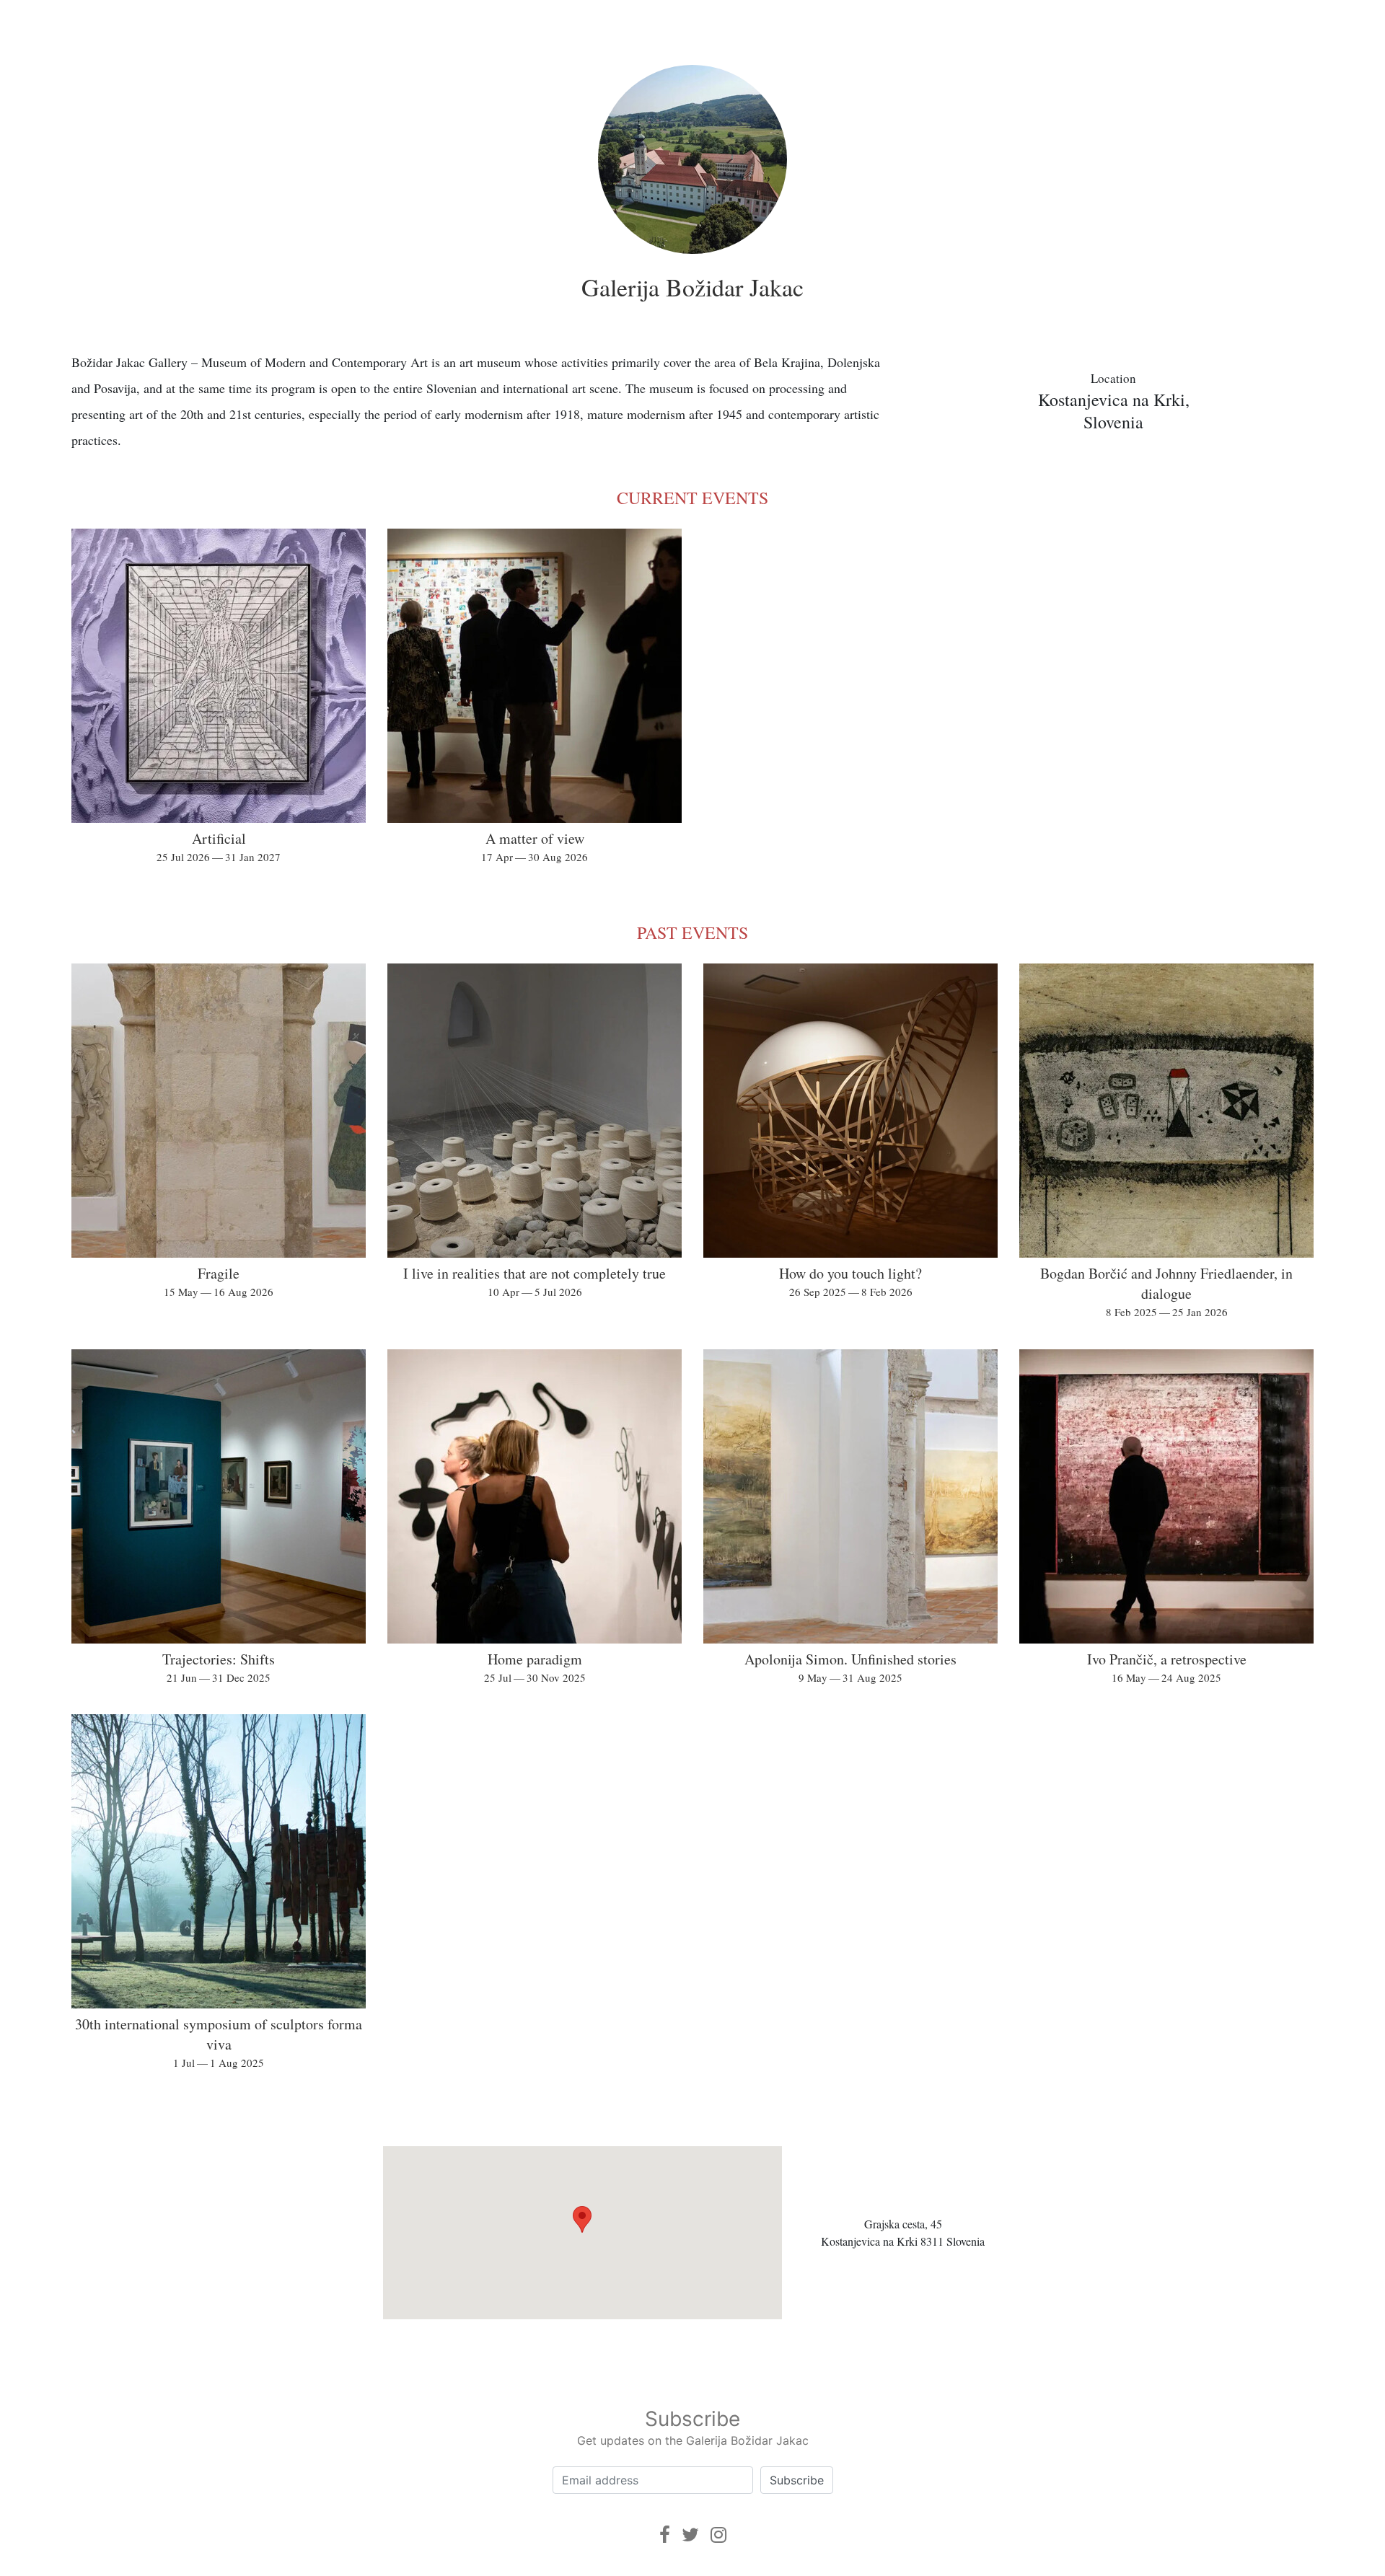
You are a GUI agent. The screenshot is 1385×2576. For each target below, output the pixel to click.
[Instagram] (718, 2535)
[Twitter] (690, 2535)
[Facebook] (665, 2535)
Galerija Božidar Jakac (692, 287)
